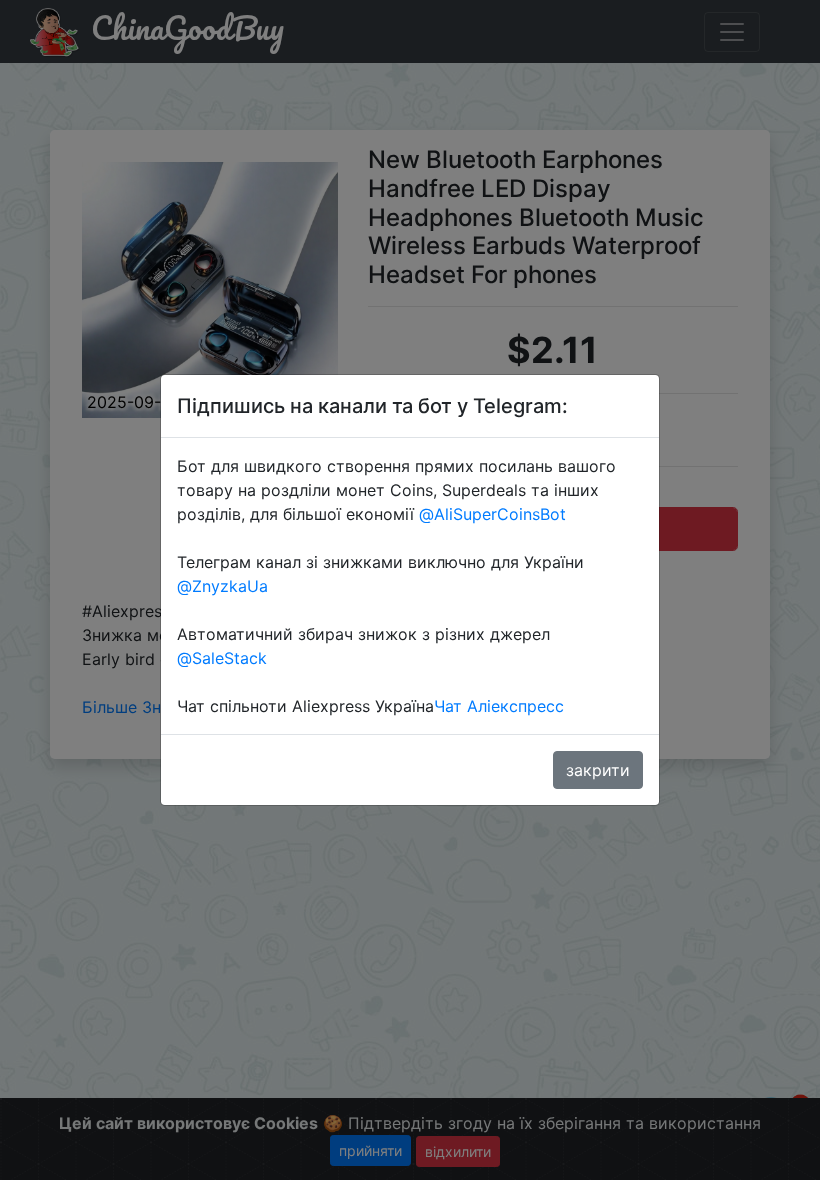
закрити (598, 770)
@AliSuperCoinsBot (492, 514)
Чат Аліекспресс (499, 706)
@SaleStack (222, 658)
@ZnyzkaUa (222, 586)
